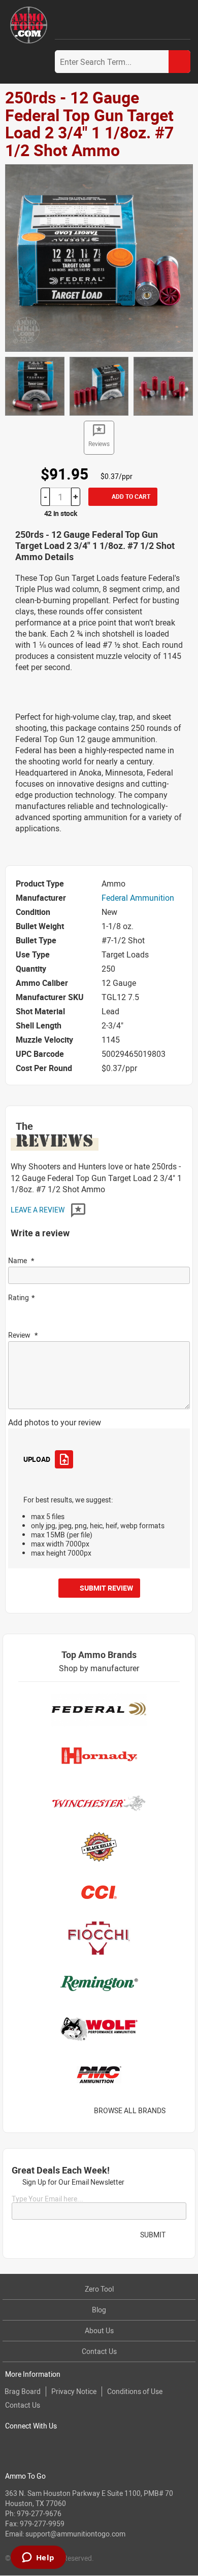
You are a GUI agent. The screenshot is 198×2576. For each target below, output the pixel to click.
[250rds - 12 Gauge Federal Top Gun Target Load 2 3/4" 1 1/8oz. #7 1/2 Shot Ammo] (99, 257)
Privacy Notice (74, 2391)
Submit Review (106, 1588)
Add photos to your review (55, 1422)
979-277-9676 (39, 2513)
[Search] (179, 62)
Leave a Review (38, 1210)
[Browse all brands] (178, 2110)
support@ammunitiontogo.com (75, 2534)
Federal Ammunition (138, 898)
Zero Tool (99, 2289)
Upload (37, 1459)
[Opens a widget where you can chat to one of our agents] (38, 2558)
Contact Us (99, 2351)
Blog (99, 2310)
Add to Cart (130, 496)
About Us (99, 2330)
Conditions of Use (135, 2391)
